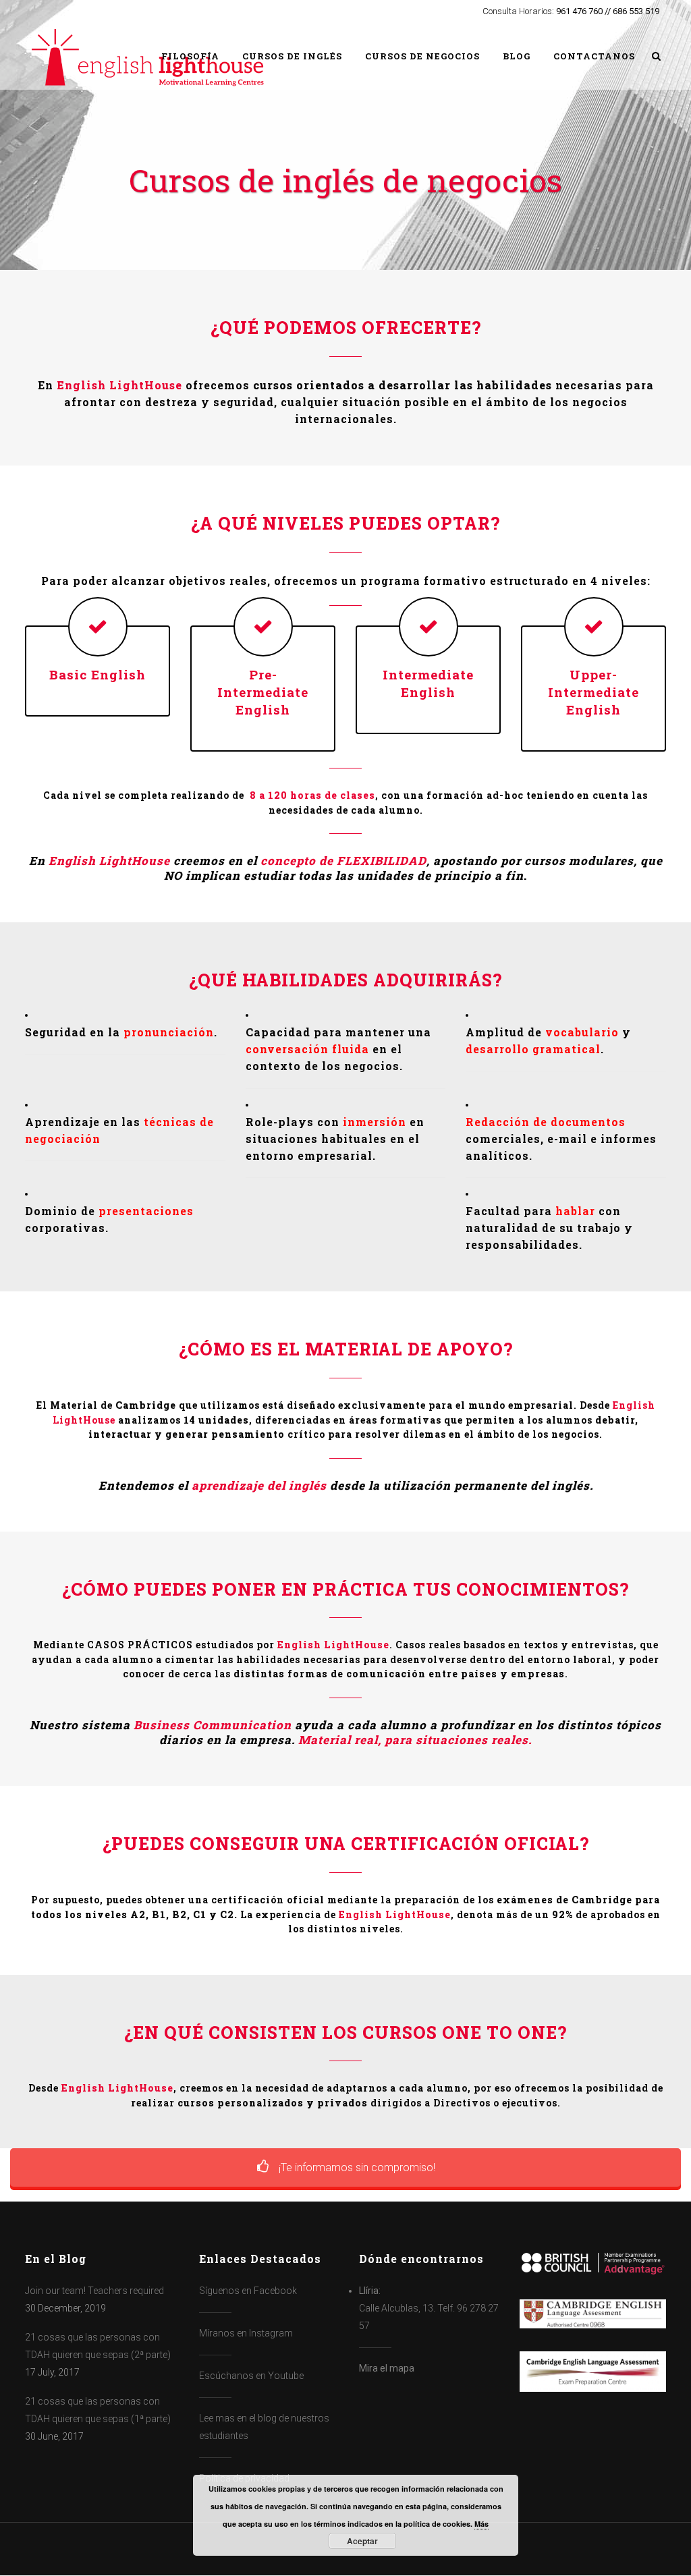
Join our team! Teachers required (94, 2291)
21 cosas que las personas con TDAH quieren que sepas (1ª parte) (98, 2410)
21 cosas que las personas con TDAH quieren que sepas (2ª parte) (98, 2346)
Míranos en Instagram (246, 2333)
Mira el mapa (387, 2368)
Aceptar (362, 2541)
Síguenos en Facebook (248, 2291)
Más (481, 2524)
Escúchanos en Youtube (251, 2376)
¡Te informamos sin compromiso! (356, 2167)
